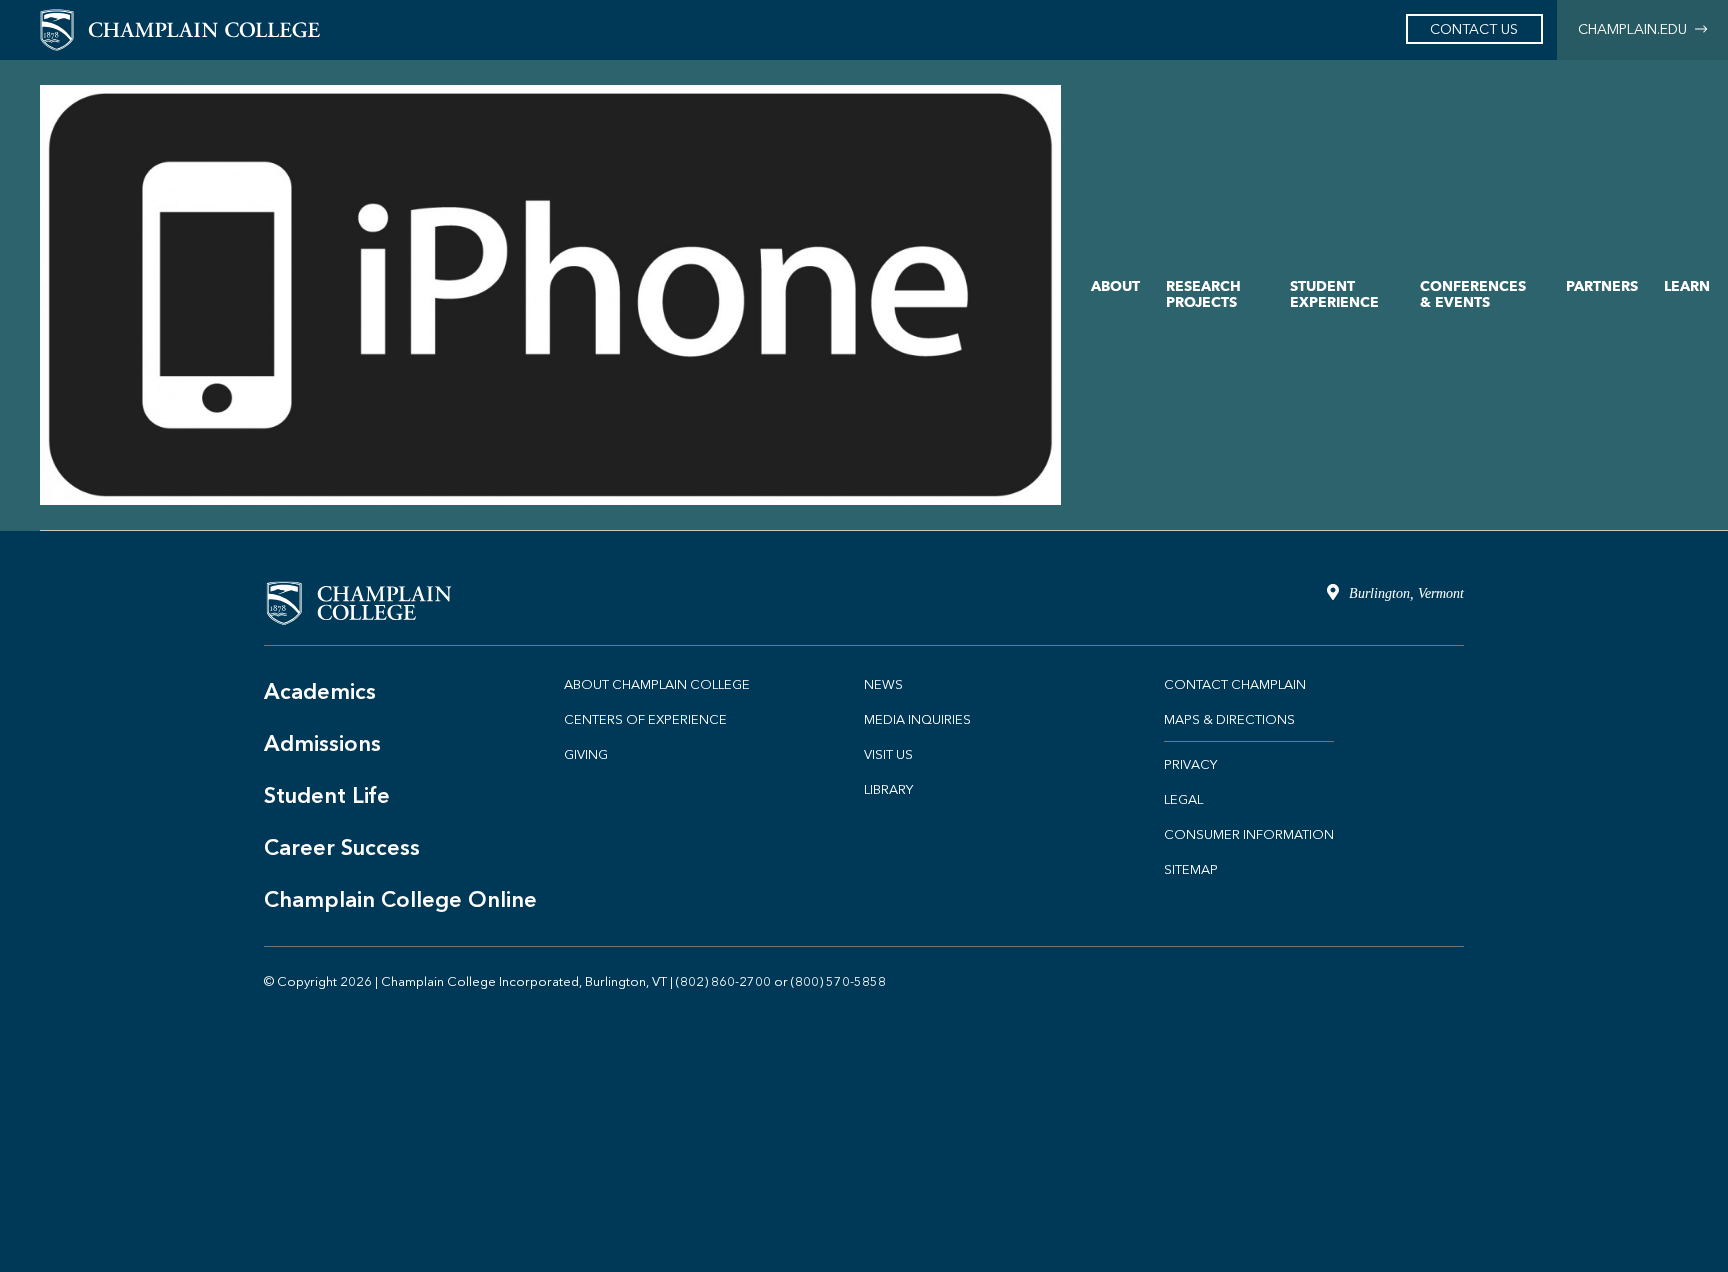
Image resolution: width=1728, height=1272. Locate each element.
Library (888, 789)
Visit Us (888, 754)
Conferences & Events (1473, 294)
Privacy (1190, 764)
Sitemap (1191, 869)
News (883, 684)
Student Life (327, 795)
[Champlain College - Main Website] (180, 28)
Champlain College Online (400, 899)
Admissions (322, 743)
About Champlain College (657, 684)
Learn (1687, 286)
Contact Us (1474, 29)
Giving (586, 754)
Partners (1602, 286)
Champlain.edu (1636, 29)
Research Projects (1203, 294)
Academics (320, 691)
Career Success (342, 847)
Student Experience (1334, 294)
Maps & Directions (1229, 719)
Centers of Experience (645, 719)
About (1115, 286)
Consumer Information (1249, 834)
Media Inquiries (917, 719)
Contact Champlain (1235, 684)
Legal (1183, 799)
